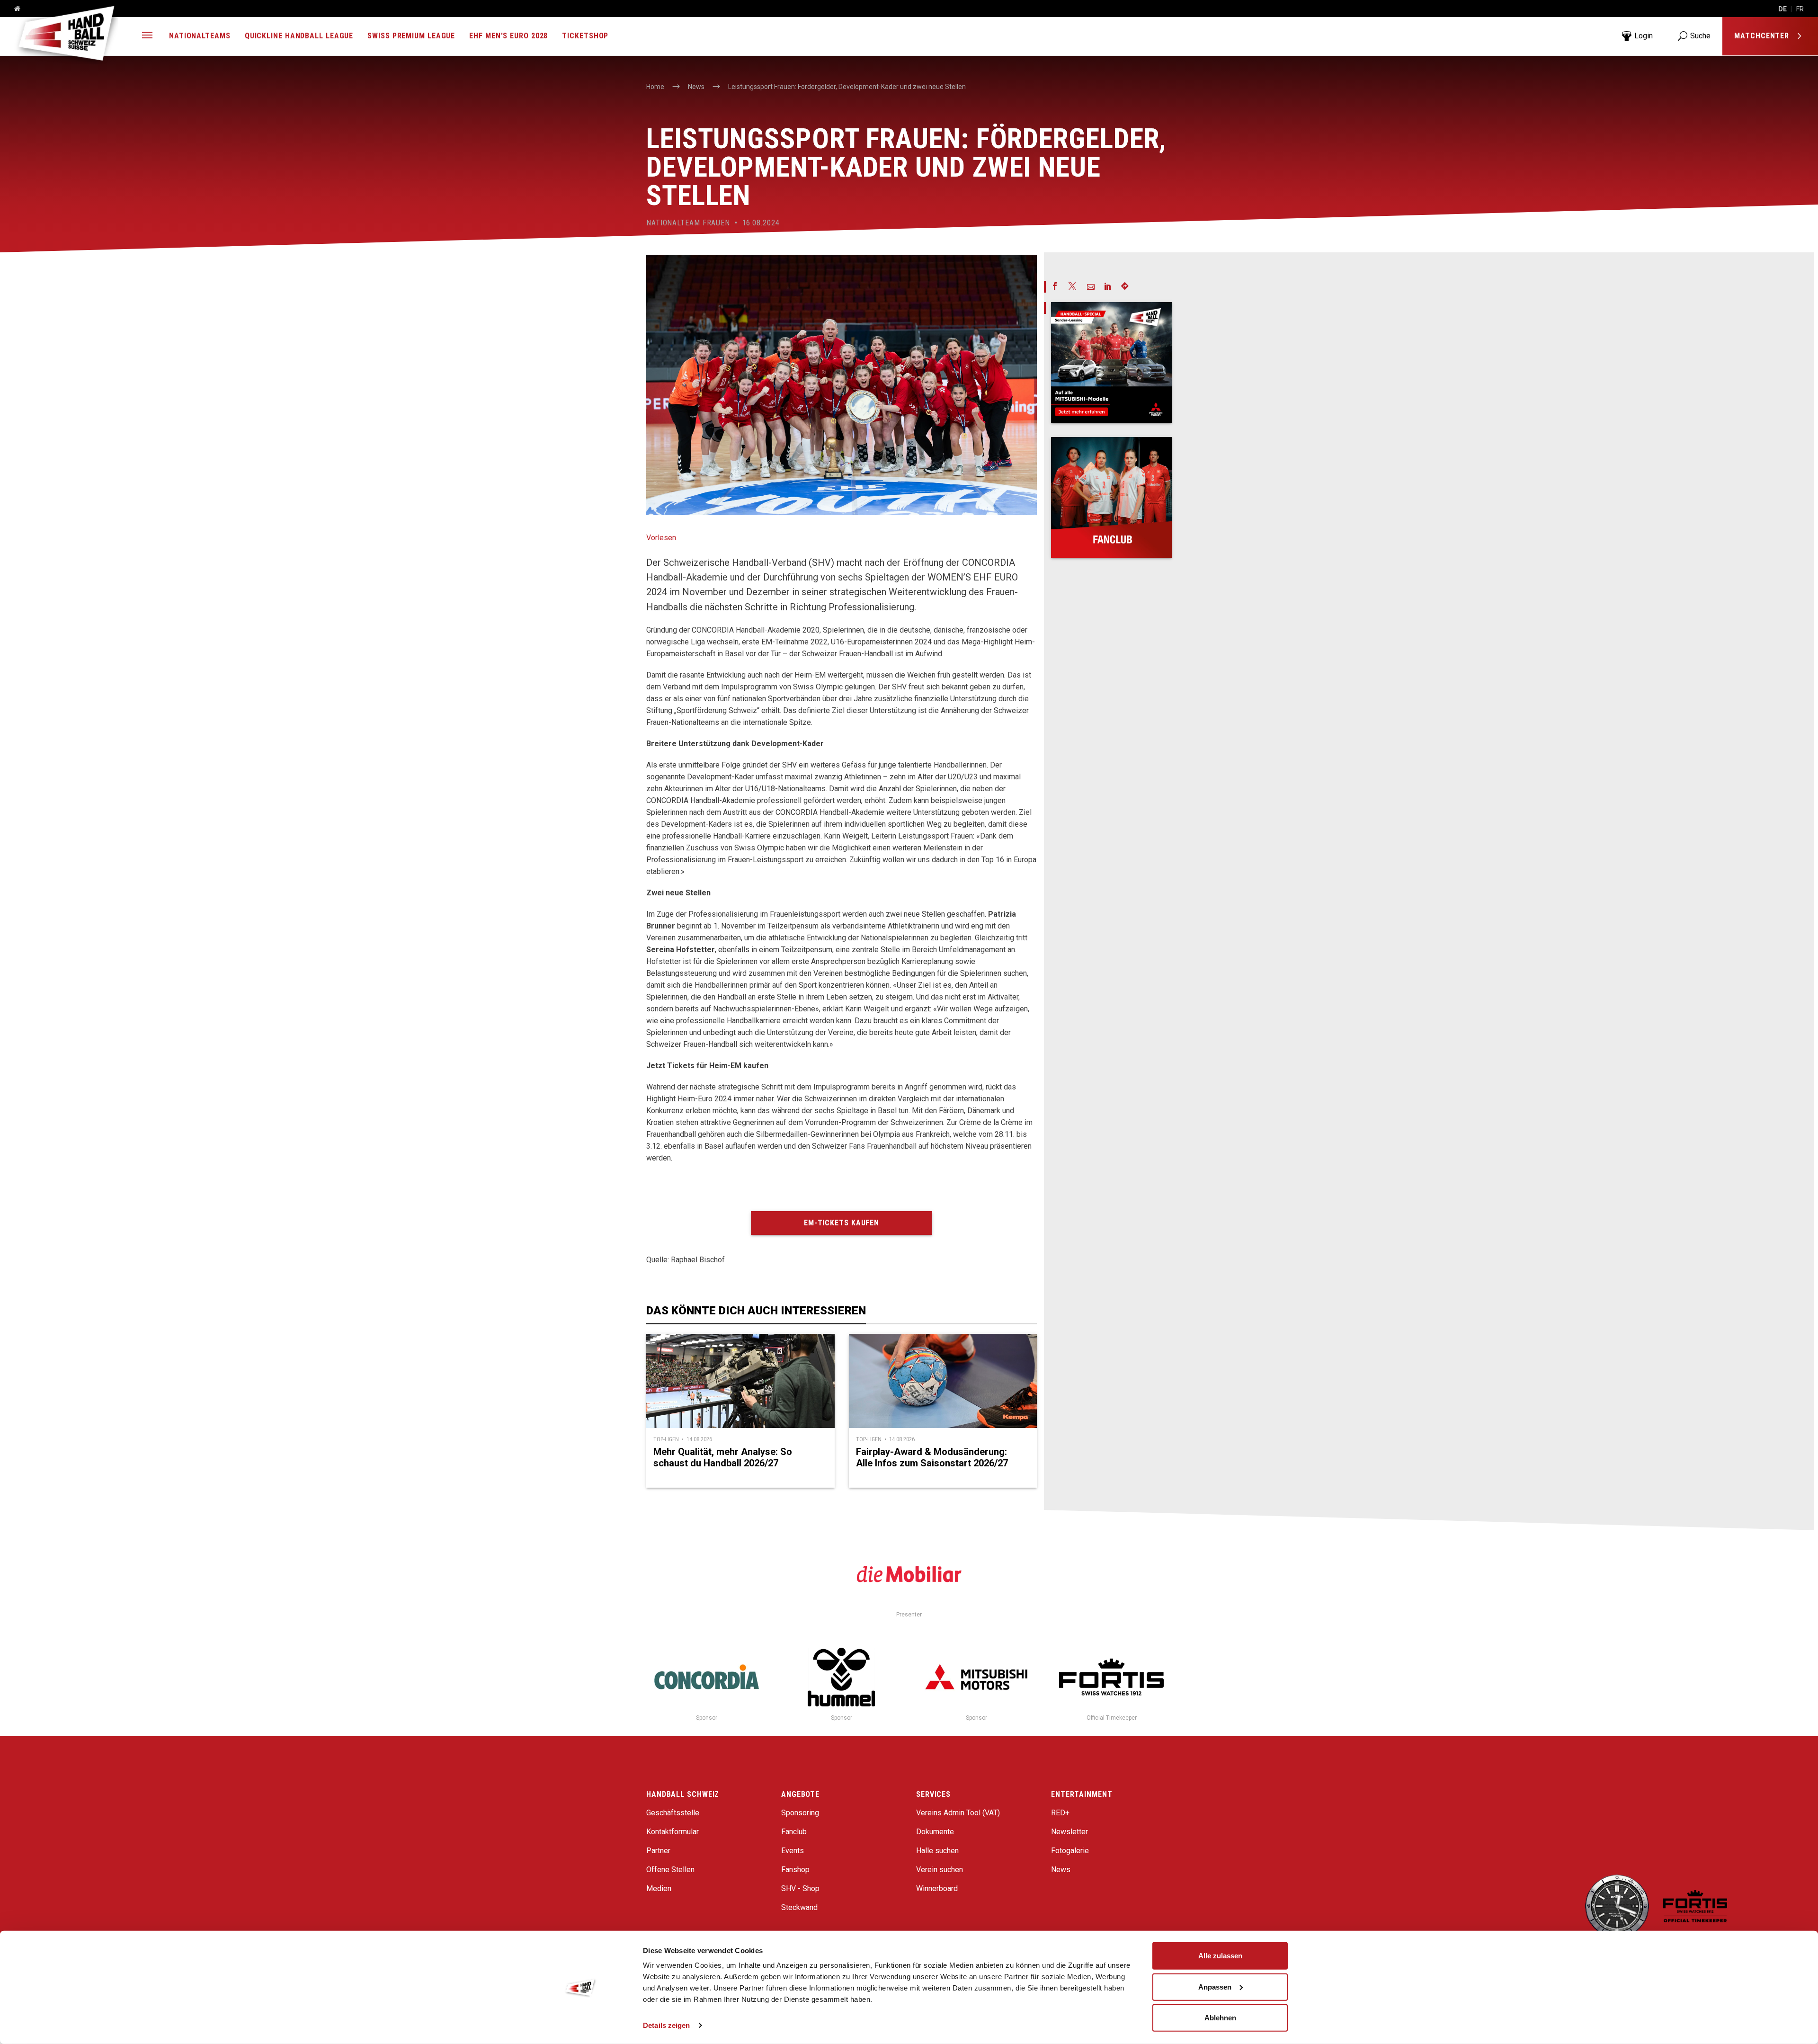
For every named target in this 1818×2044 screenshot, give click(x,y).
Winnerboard (937, 1888)
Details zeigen (666, 2025)
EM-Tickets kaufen (842, 1223)
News (1061, 1870)
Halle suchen (937, 1851)
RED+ (1060, 1813)
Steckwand (799, 1907)
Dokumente (935, 1832)
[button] (147, 36)
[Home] (14, 9)
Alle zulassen (1220, 1956)
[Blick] (1111, 362)
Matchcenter (1763, 36)
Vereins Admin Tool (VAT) (958, 1813)
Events (793, 1851)
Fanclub (794, 1832)
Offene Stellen (670, 1870)
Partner (658, 1851)
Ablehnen (1220, 2018)
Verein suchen (940, 1870)
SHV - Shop (800, 1888)
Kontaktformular (673, 1832)
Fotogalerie (1070, 1851)
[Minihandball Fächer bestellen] (1111, 497)
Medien (659, 1888)
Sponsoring (800, 1813)
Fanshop (795, 1870)
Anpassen (1215, 1986)
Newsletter (1069, 1832)
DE (1782, 9)
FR (1800, 9)
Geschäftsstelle (673, 1813)
